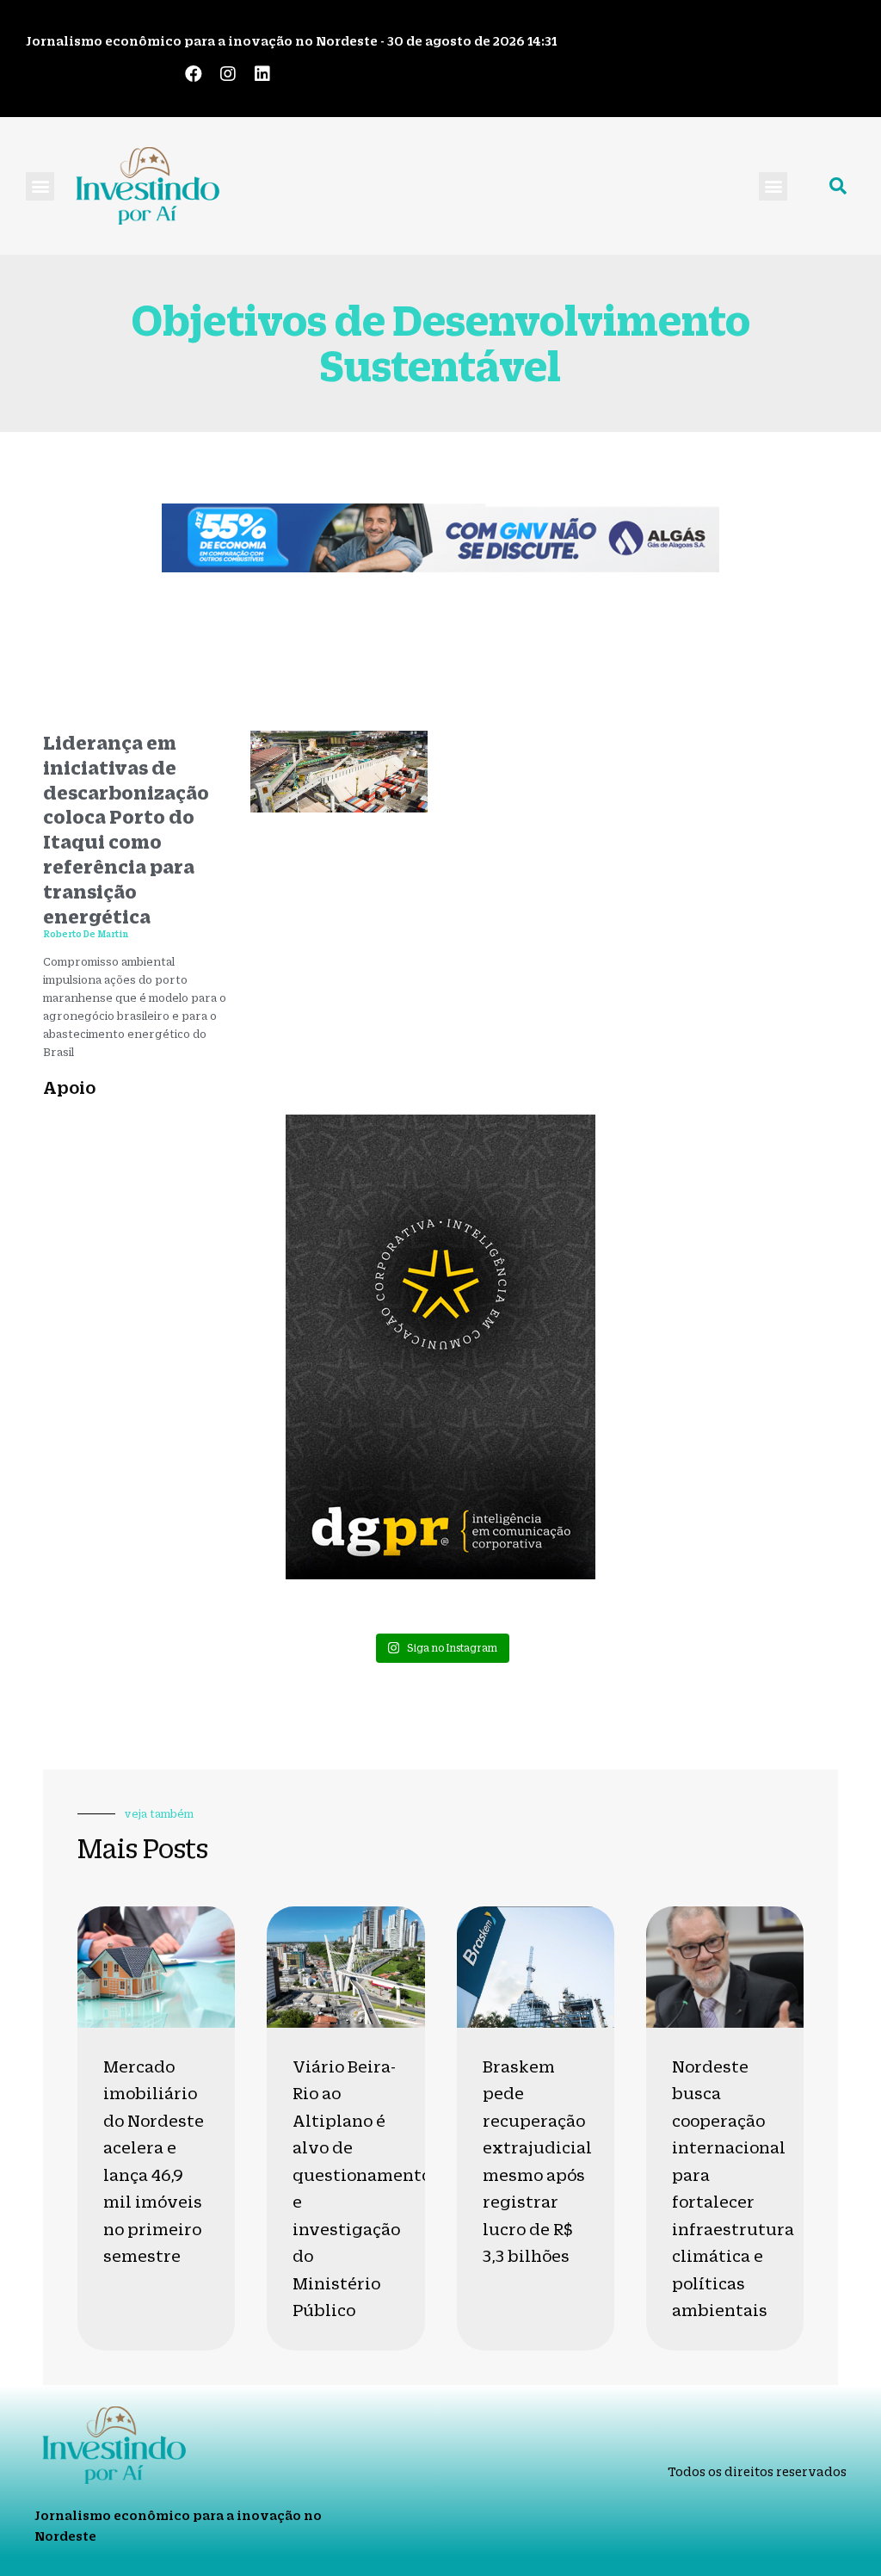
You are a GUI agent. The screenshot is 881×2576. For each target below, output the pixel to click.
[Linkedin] (262, 74)
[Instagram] (228, 74)
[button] (40, 186)
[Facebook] (194, 74)
